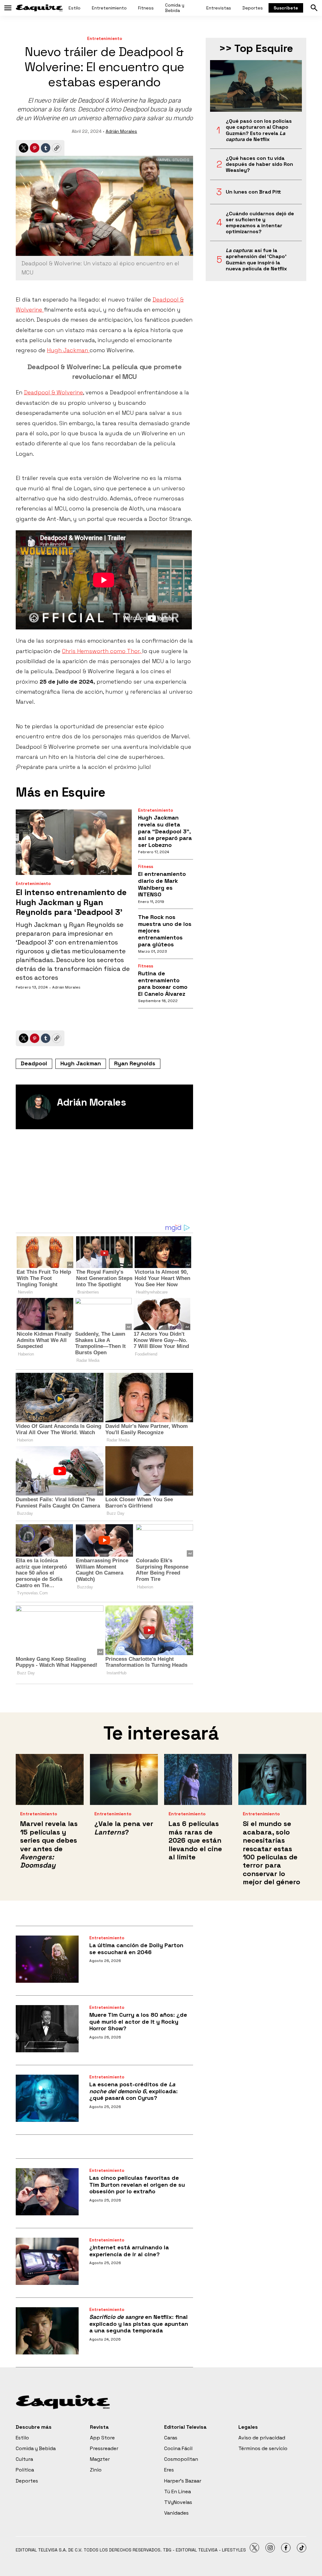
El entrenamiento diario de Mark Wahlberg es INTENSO (162, 884)
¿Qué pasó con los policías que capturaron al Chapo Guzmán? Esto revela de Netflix (259, 130)
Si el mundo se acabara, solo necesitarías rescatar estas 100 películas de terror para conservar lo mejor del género (272, 1853)
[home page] (39, 8)
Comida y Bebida (175, 8)
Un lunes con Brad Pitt (253, 192)
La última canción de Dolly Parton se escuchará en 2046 (136, 1949)
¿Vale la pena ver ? (124, 1828)
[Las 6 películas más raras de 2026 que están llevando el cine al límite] (198, 1779)
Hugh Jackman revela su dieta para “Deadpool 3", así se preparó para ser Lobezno (165, 831)
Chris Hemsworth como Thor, (102, 651)
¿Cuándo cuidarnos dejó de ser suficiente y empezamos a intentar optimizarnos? (260, 223)
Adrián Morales (121, 131)
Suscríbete (286, 8)
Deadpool (34, 1063)
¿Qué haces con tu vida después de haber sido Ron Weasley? (259, 164)
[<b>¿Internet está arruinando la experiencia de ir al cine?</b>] (47, 2261)
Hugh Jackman (68, 350)
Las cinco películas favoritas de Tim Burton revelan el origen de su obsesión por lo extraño (137, 2184)
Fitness (146, 8)
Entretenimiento (109, 8)
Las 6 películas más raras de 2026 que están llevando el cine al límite (195, 1840)
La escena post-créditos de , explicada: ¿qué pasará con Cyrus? (133, 2091)
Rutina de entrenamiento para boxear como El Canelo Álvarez (163, 984)
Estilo (75, 8)
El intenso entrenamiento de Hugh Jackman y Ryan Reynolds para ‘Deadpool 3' (71, 902)
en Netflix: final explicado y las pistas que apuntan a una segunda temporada (139, 2324)
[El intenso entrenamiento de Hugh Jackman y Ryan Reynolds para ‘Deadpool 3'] (74, 842)
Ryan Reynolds (135, 1063)
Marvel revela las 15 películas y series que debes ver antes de (49, 1844)
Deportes (253, 8)
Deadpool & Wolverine (53, 392)
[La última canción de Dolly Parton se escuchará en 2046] (47, 1959)
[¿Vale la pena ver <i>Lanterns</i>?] (124, 1779)
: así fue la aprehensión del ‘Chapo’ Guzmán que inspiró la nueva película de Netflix (256, 259)
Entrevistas (219, 8)
